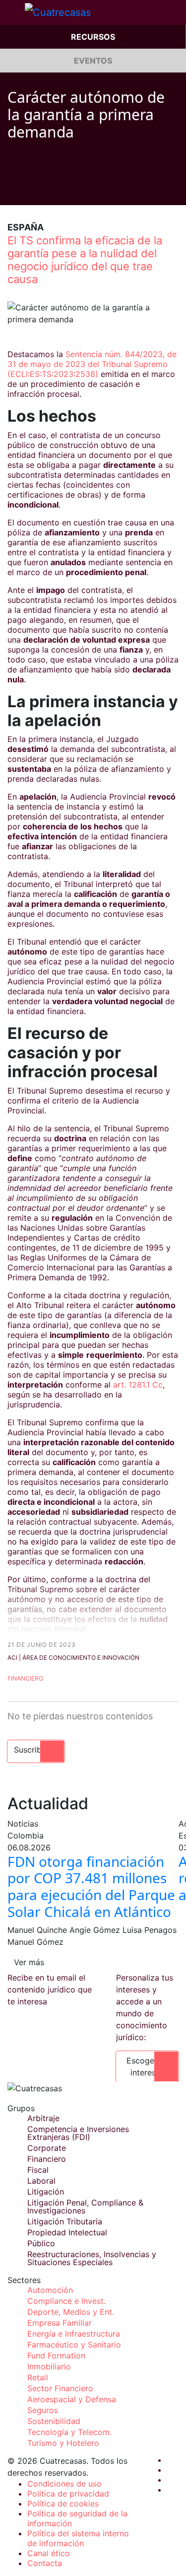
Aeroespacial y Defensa (72, 2399)
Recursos (93, 37)
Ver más (29, 1962)
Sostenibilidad (54, 2421)
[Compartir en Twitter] (30, 190)
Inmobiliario (49, 2366)
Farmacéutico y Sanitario (74, 2345)
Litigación (46, 2192)
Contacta (45, 2563)
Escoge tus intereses (147, 2066)
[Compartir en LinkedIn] (49, 190)
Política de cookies (63, 2503)
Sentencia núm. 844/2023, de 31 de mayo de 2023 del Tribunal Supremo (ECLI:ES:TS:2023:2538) (92, 364)
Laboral (41, 2181)
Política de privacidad (68, 2494)
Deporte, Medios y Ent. (71, 2312)
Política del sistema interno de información (78, 2538)
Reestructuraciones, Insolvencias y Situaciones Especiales (92, 2258)
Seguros (43, 2410)
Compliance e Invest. (66, 2301)
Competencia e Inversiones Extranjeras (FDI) (78, 2133)
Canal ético (49, 2553)
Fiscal (38, 2170)
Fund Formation (56, 2355)
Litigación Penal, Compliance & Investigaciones (85, 2207)
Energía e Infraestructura (74, 2334)
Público (41, 2243)
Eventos (93, 61)
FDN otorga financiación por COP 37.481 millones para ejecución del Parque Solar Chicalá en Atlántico (91, 1886)
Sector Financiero (60, 2388)
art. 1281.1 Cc (138, 1385)
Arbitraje (43, 2118)
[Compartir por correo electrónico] (68, 190)
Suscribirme (36, 1750)
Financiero (25, 1678)
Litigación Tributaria (65, 2221)
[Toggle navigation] (12, 12)
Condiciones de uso (64, 2484)
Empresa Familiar (60, 2323)
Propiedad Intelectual (67, 2232)
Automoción (50, 2290)
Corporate (47, 2148)
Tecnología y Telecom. (69, 2432)
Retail (38, 2377)
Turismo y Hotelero (63, 2443)
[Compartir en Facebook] (11, 190)
